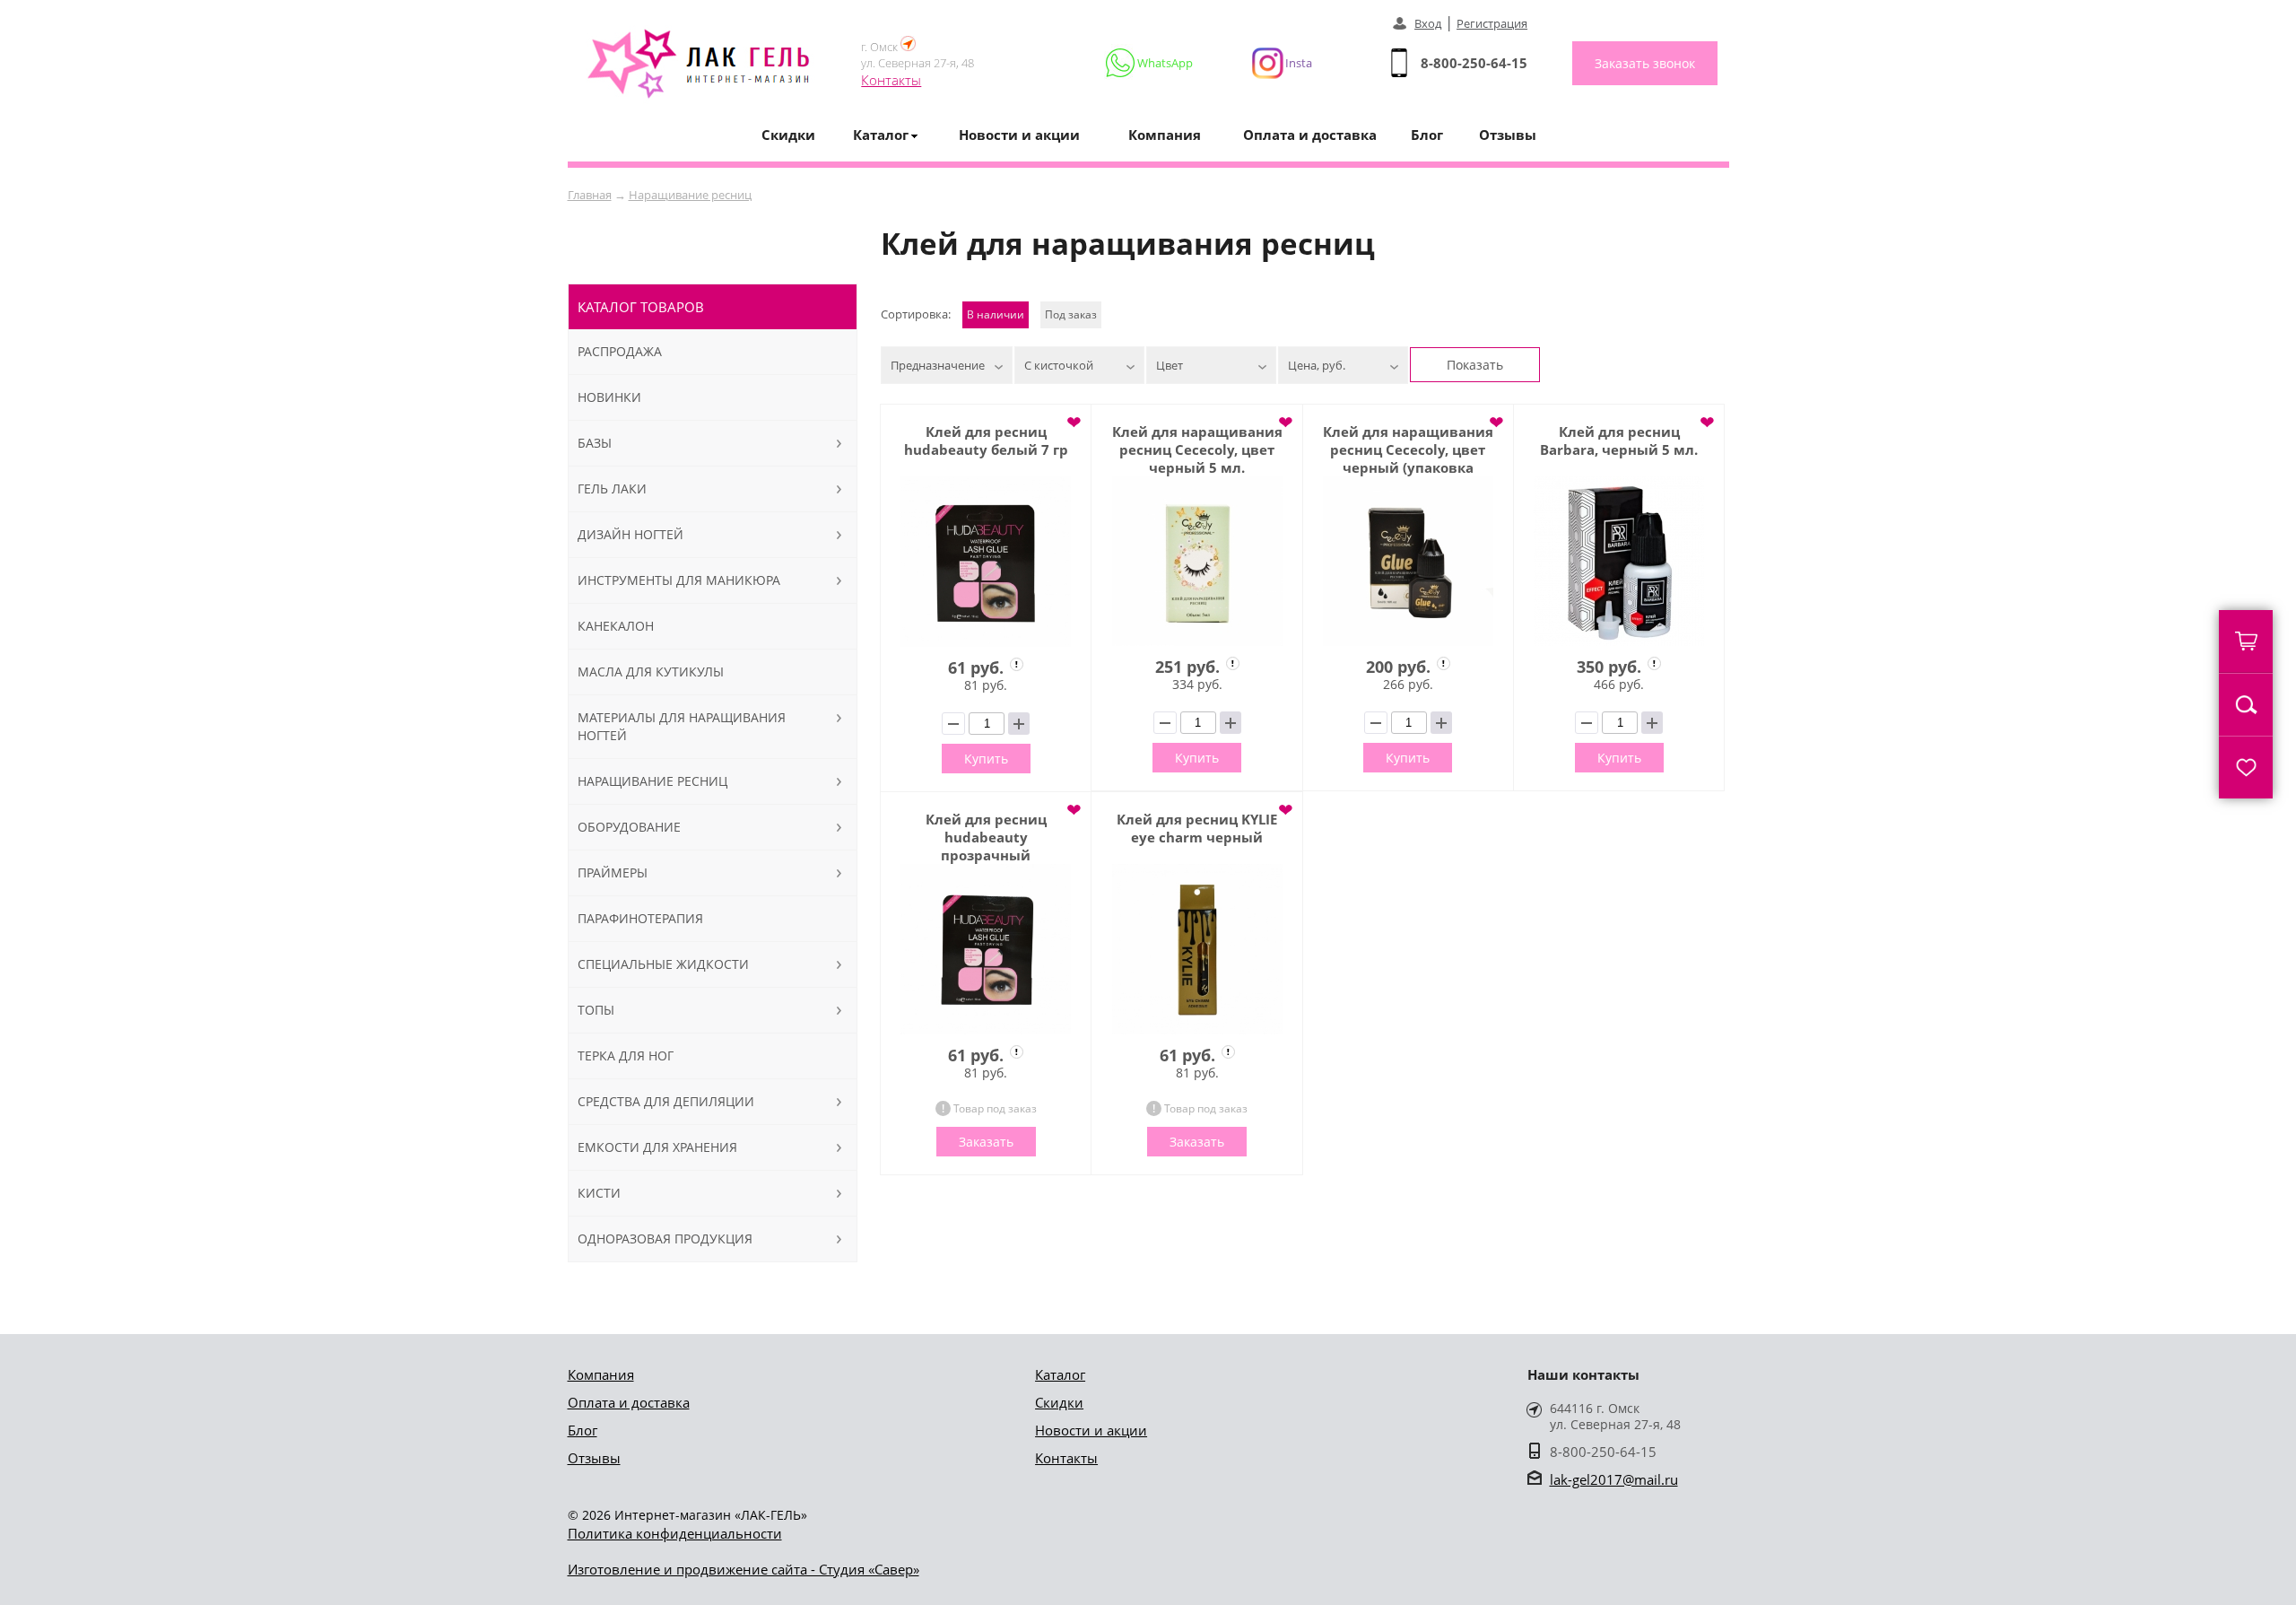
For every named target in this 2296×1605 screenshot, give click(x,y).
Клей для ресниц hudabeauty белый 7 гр (986, 441)
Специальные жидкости (663, 964)
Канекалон (616, 626)
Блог (1427, 135)
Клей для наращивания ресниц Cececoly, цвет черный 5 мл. (1197, 449)
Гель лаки (612, 488)
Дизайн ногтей (631, 534)
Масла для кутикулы (651, 672)
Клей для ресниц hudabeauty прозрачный (986, 837)
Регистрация (1492, 23)
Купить (986, 759)
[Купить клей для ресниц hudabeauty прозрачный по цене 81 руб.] (986, 949)
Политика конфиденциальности (675, 1533)
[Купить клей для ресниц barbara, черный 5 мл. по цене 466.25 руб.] (1619, 561)
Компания (1165, 135)
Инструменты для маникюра (679, 580)
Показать (1475, 365)
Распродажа (620, 351)
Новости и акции (1019, 135)
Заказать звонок (1645, 63)
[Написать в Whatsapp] (1150, 63)
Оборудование (629, 827)
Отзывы (1508, 135)
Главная (590, 195)
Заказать (986, 1142)
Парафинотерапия (640, 918)
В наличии (996, 314)
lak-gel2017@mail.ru (1614, 1479)
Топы (596, 1010)
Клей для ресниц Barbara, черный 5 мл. (1619, 441)
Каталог (1060, 1374)
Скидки (788, 135)
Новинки (609, 397)
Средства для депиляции (666, 1101)
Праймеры (613, 872)
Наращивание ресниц (690, 195)
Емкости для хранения (657, 1147)
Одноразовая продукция (665, 1239)
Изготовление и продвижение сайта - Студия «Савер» (744, 1569)
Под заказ (1071, 314)
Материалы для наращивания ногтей (682, 726)
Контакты (891, 80)
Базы (595, 443)
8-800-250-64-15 (1474, 63)
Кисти (599, 1193)
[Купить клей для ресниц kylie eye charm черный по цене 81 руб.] (1196, 949)
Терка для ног (626, 1055)
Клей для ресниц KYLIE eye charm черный (1197, 828)
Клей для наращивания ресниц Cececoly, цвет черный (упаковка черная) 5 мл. (1408, 449)
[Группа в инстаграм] (1274, 63)
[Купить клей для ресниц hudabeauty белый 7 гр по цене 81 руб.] (986, 562)
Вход (1428, 23)
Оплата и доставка (1310, 135)
